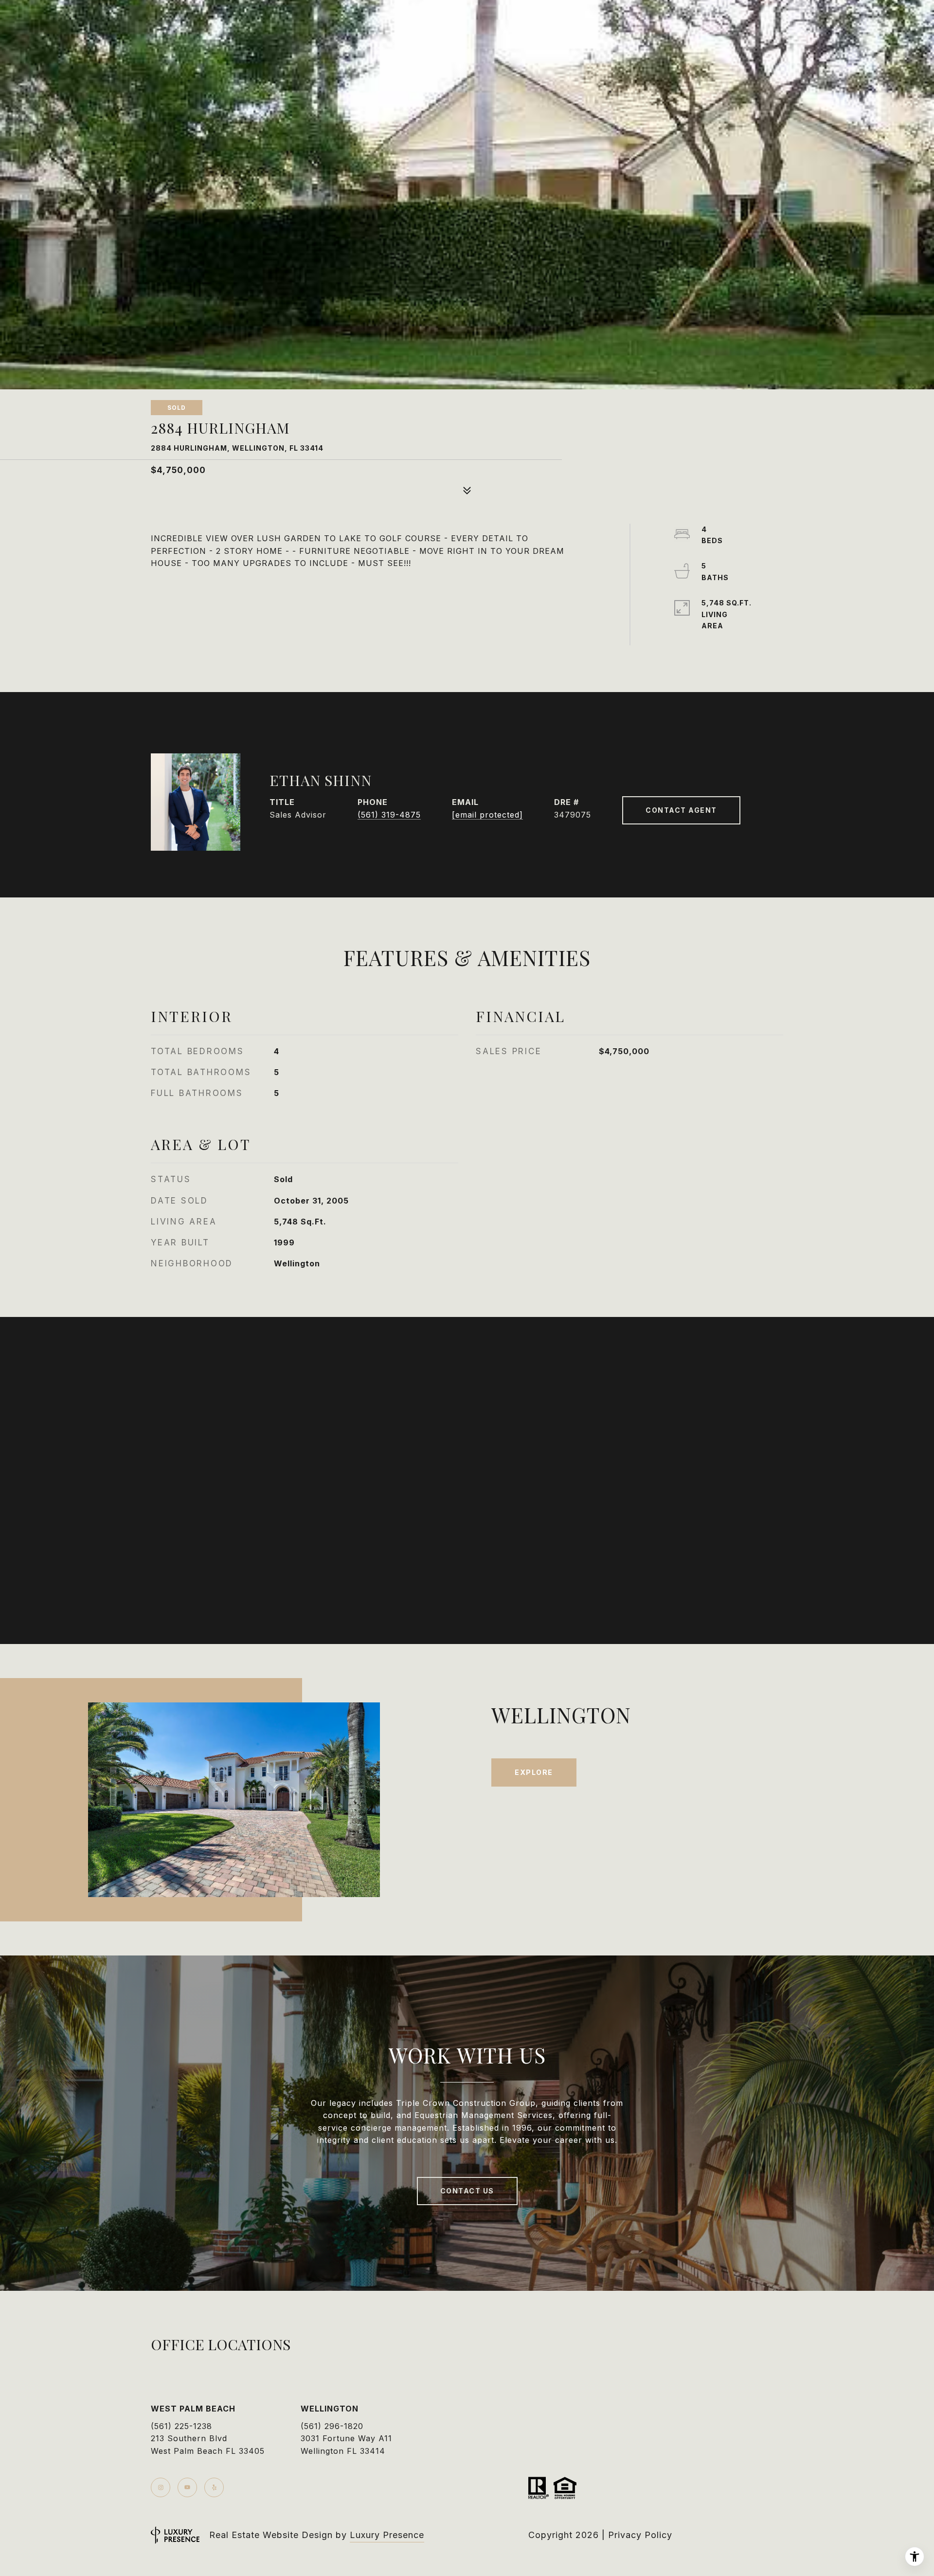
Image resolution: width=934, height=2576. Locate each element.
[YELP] (214, 2487)
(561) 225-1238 (181, 2426)
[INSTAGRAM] (161, 2487)
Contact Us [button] (467, 2191)
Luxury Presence (387, 2535)
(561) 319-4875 (389, 815)
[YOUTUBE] (187, 2487)
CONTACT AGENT (681, 810)
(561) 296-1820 (332, 2426)
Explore (534, 1772)
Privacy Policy (640, 2535)
